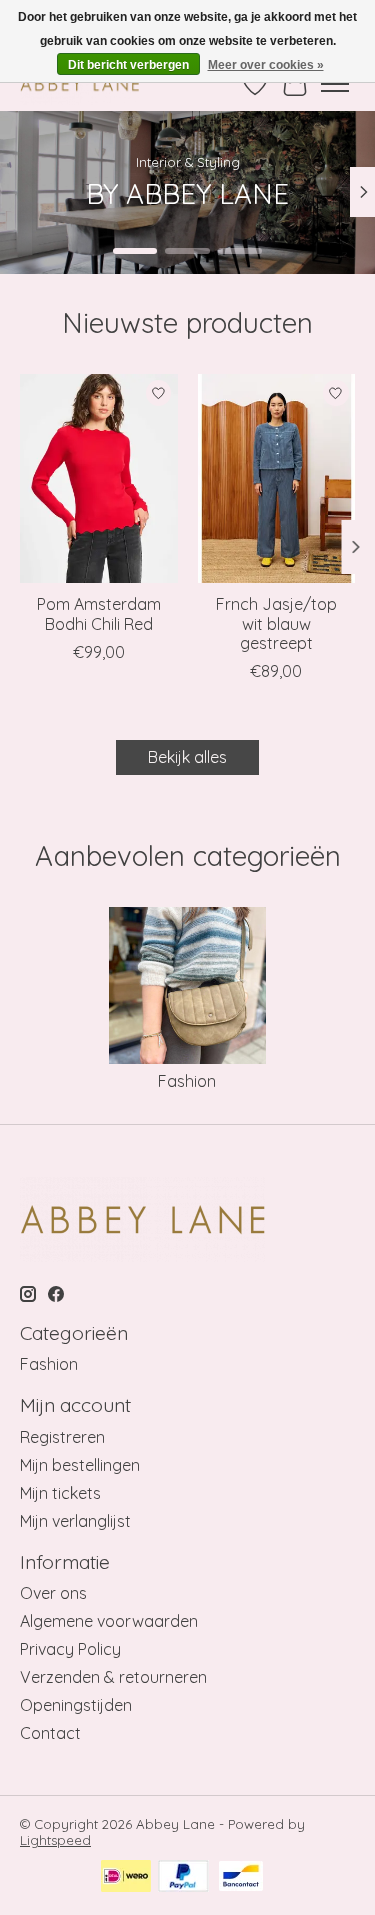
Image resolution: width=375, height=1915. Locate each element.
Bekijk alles (187, 757)
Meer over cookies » (266, 65)
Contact (50, 1733)
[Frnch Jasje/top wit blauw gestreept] (277, 478)
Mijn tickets (60, 1493)
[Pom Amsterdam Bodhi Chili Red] (99, 478)
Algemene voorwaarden (109, 1621)
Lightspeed (55, 1840)
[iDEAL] (126, 1877)
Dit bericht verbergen (128, 65)
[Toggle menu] (335, 84)
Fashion (187, 1081)
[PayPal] (183, 1877)
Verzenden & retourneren (113, 1677)
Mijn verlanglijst (75, 1521)
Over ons (53, 1593)
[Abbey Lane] (79, 83)
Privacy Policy (70, 1649)
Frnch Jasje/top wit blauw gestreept (276, 623)
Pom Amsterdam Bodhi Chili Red (99, 613)
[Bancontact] (241, 1877)
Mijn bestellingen (80, 1465)
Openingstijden (76, 1705)
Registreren (62, 1437)
